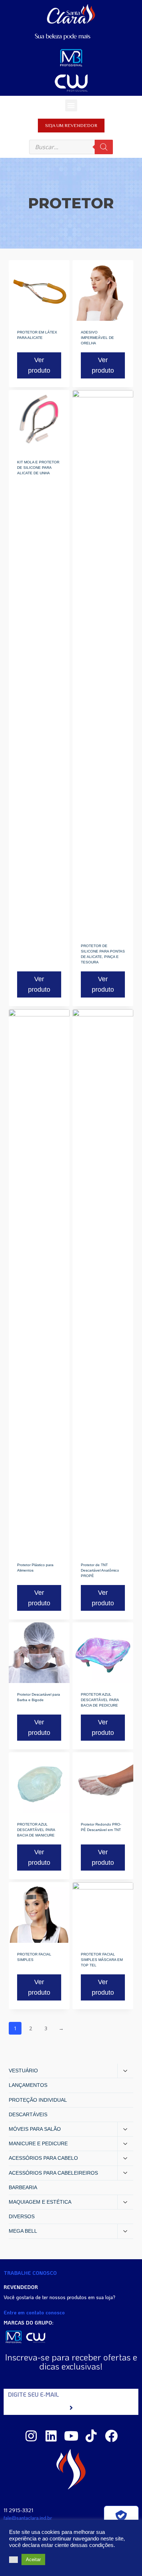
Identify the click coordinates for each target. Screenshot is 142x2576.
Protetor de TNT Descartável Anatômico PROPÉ (100, 1570)
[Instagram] (31, 2436)
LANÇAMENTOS (28, 2085)
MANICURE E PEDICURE (38, 2143)
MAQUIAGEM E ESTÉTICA (40, 2202)
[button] (71, 105)
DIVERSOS (22, 2216)
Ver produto (39, 365)
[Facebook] (111, 2436)
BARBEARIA (23, 2187)
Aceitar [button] (33, 2559)
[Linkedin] (51, 2436)
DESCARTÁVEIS (28, 2114)
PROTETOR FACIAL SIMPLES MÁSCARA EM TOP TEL (102, 1960)
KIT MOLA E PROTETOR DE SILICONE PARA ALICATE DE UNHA (38, 468)
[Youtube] (71, 2436)
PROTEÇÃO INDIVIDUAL (38, 2100)
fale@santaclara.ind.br (28, 2518)
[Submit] (71, 2408)
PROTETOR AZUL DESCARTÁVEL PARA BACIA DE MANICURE (36, 1830)
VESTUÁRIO (23, 2071)
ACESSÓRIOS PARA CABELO (43, 2158)
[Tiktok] (91, 2436)
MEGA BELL (23, 2231)
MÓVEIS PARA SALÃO (35, 2129)
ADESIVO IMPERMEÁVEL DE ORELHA (97, 338)
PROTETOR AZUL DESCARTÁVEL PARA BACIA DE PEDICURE (100, 1700)
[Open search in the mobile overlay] (71, 147)
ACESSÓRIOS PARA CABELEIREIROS (53, 2173)
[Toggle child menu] (125, 2071)
